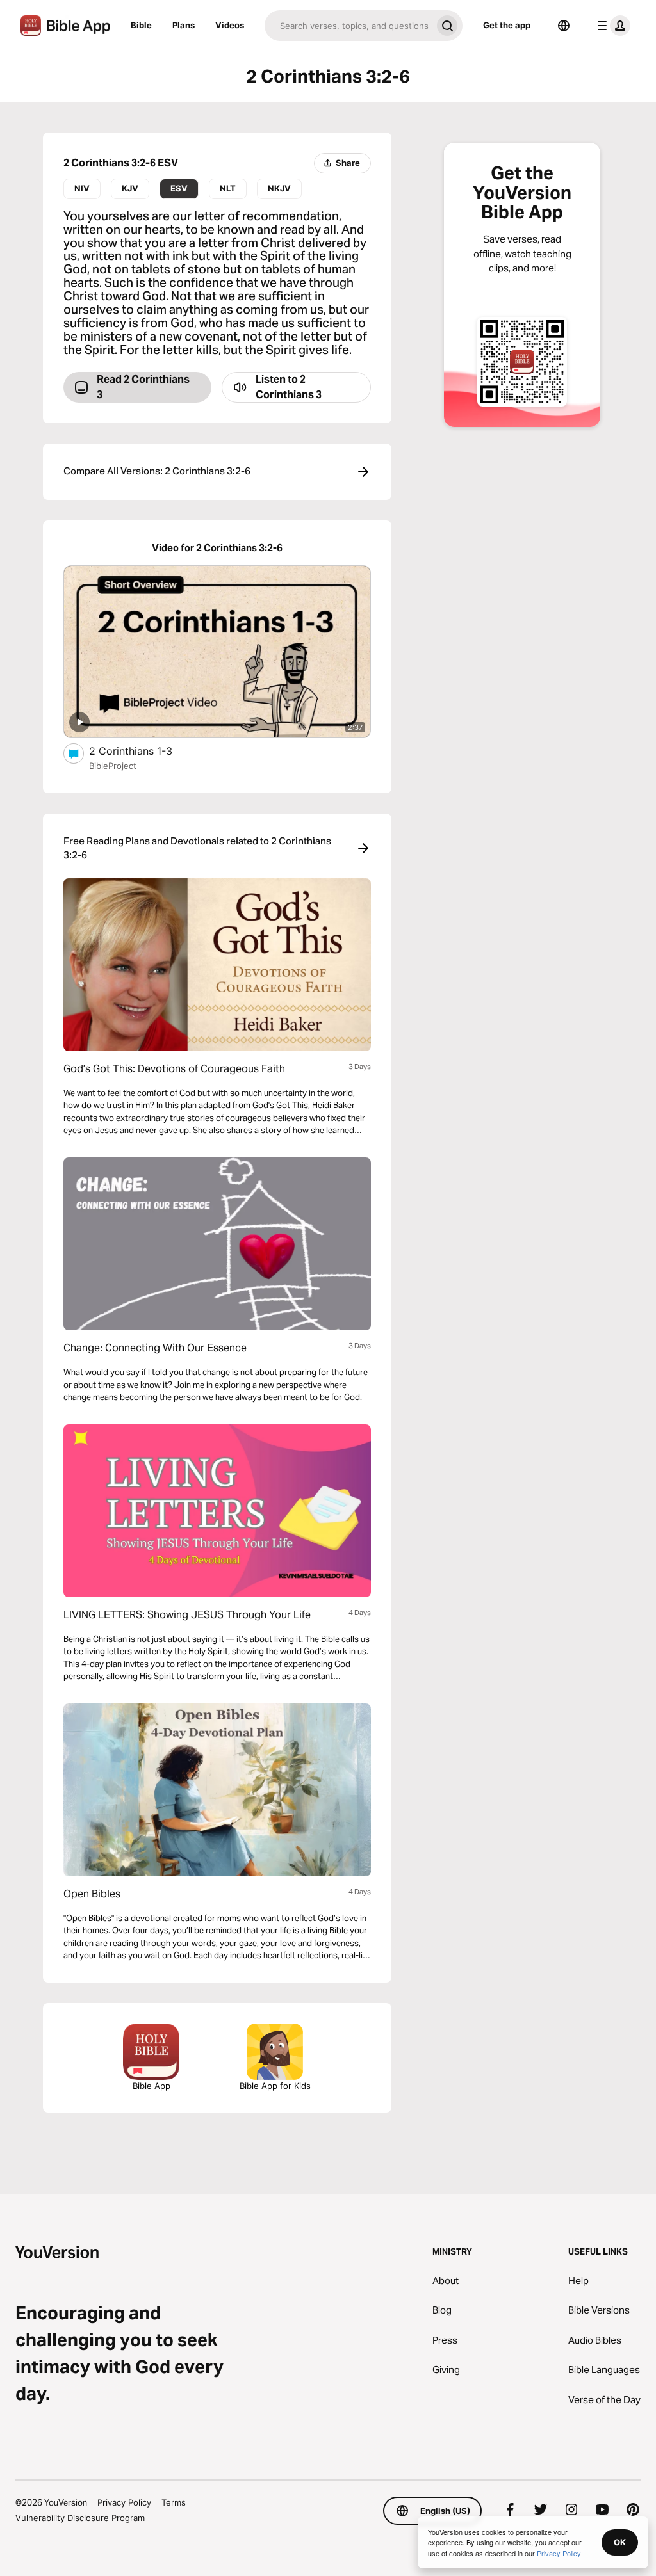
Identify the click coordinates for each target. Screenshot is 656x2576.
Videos (230, 25)
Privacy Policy (124, 2502)
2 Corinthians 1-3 (144, 751)
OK (620, 2542)
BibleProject (113, 766)
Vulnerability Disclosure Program (80, 2518)
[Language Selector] (564, 26)
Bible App (152, 2086)
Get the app (507, 25)
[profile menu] (611, 26)
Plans (184, 25)
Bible (141, 25)
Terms (174, 2502)
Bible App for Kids (275, 2086)
